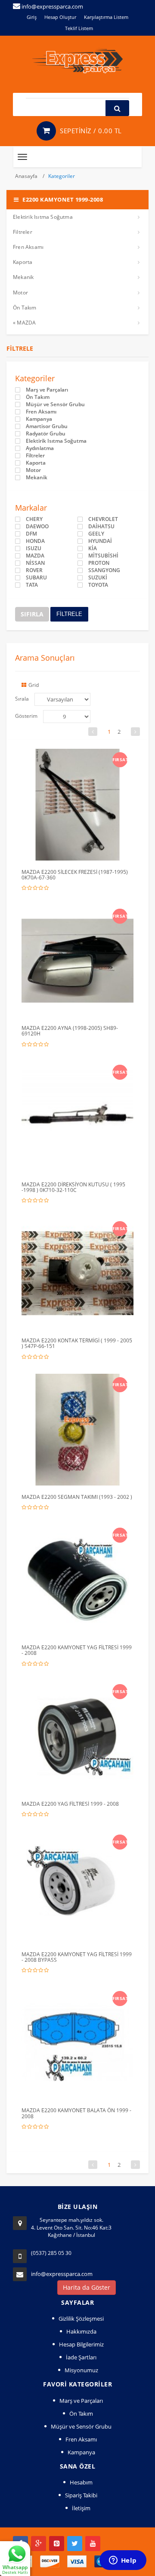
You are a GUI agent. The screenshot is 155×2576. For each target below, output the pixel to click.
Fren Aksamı (28, 247)
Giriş (32, 17)
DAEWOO (37, 527)
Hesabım (81, 2482)
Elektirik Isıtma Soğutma (43, 217)
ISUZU (34, 548)
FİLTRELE (69, 614)
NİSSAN (35, 563)
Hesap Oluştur (60, 17)
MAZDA (35, 556)
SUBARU (36, 578)
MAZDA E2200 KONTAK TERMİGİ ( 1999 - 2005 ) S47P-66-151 (77, 1343)
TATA (32, 585)
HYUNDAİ (100, 541)
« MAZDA (24, 323)
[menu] (67, 717)
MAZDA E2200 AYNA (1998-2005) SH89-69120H (70, 1031)
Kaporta (23, 262)
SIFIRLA (32, 614)
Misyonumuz (81, 2370)
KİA (93, 548)
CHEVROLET (103, 519)
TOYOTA (98, 585)
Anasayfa (27, 176)
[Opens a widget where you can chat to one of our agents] (123, 2561)
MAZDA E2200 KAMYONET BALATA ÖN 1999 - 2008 (76, 2113)
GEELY (96, 534)
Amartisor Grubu (47, 426)
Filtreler (23, 232)
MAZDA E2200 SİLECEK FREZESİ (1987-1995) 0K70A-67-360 (75, 875)
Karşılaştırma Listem (106, 17)
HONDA (35, 541)
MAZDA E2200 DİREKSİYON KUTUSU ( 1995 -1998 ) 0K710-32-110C (73, 1187)
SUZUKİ (98, 578)
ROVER (34, 570)
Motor (20, 293)
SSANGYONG (104, 570)
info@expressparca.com (62, 2274)
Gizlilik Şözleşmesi (81, 2319)
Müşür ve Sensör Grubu (55, 404)
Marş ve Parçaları (47, 390)
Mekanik (23, 277)
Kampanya (39, 419)
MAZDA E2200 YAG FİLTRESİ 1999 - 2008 (70, 1804)
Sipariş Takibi (81, 2495)
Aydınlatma (40, 448)
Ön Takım (25, 308)
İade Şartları (81, 2357)
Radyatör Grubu (46, 434)
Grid (34, 685)
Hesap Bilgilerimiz (81, 2344)
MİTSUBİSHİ (103, 556)
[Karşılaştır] (95, 758)
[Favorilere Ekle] (79, 758)
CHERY (34, 519)
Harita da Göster (87, 2287)
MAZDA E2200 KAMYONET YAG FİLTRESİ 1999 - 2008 (77, 1650)
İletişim (81, 2508)
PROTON (99, 563)
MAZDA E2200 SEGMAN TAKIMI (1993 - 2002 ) (77, 1497)
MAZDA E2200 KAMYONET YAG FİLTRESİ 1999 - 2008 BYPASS (77, 1957)
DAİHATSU (101, 527)
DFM (31, 534)
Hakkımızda (81, 2331)
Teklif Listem (79, 28)
